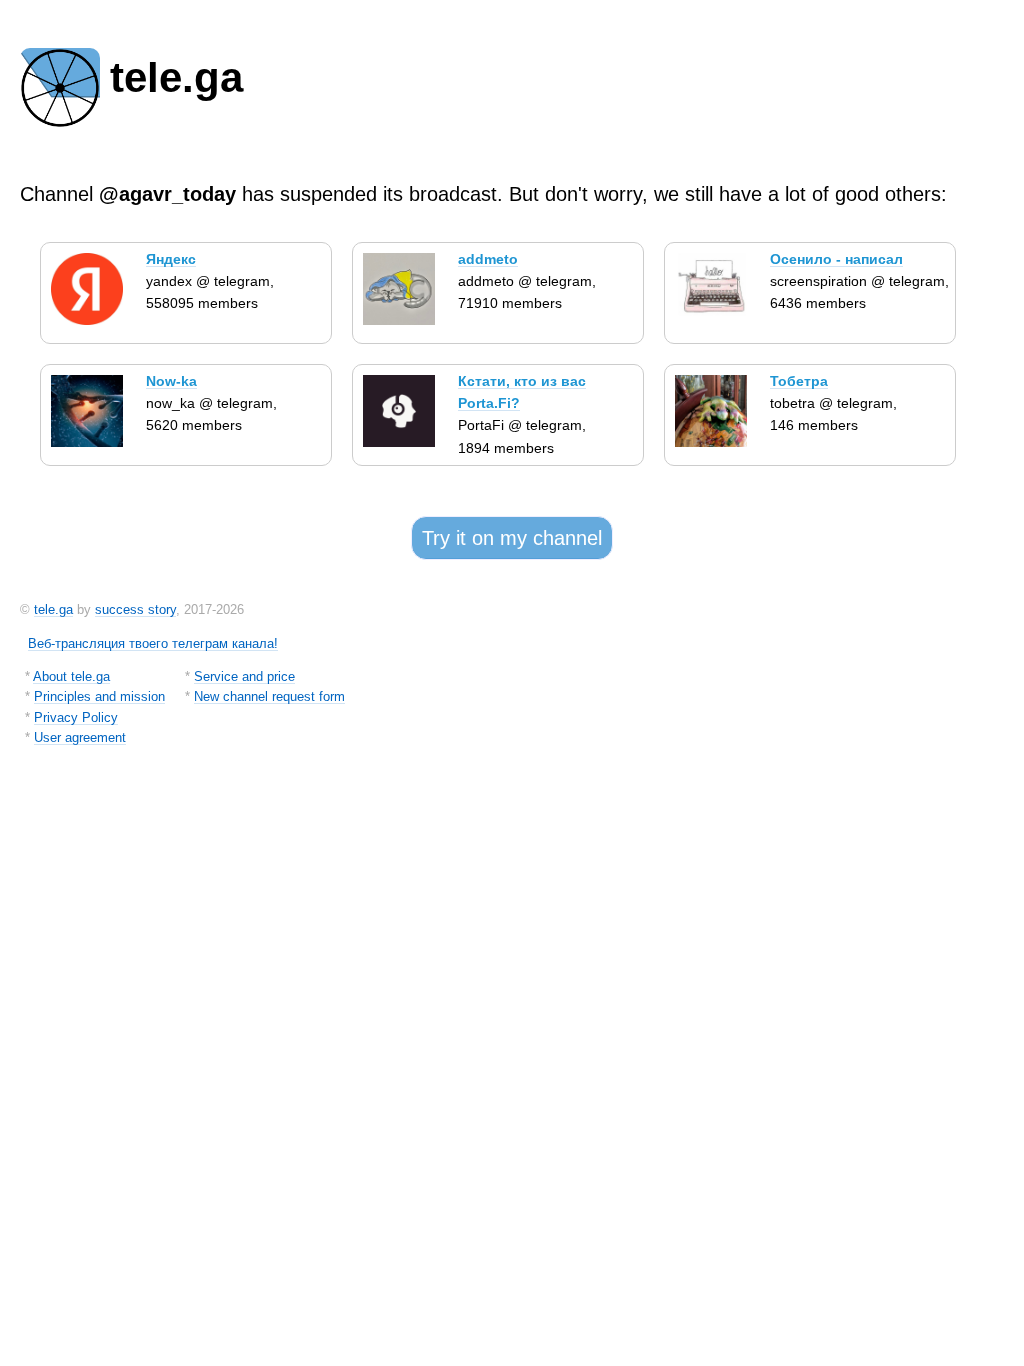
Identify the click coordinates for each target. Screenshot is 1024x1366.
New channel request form (269, 696)
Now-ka (171, 381)
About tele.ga (71, 676)
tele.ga (53, 609)
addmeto (488, 259)
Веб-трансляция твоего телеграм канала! (153, 643)
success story (135, 609)
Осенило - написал (836, 259)
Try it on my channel (512, 538)
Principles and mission (99, 696)
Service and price (244, 676)
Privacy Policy (76, 717)
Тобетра (799, 381)
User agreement (80, 737)
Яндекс (171, 259)
